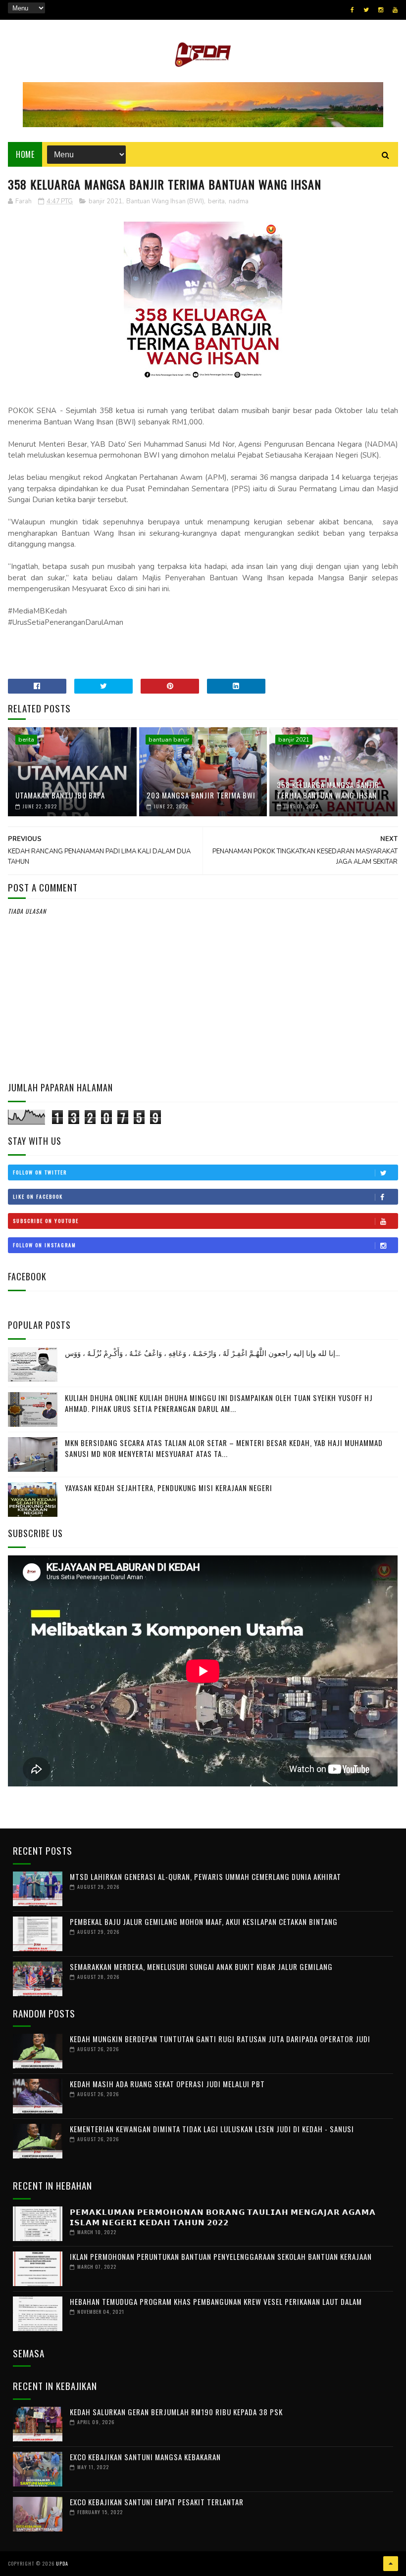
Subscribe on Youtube (46, 1221)
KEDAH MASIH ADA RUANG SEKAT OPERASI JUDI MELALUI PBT (167, 2084)
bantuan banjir (169, 740)
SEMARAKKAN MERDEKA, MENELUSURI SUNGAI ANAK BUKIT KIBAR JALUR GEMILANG (201, 1967)
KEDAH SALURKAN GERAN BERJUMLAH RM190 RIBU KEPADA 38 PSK (176, 2412)
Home (25, 154)
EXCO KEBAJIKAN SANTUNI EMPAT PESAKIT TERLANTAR (157, 2502)
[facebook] (352, 10)
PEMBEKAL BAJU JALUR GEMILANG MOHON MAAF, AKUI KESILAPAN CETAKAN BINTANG (204, 1921)
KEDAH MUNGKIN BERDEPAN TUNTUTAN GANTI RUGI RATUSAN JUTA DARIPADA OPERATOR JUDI (220, 2039)
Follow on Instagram (45, 1245)
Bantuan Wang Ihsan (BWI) (165, 201)
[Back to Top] (391, 2564)
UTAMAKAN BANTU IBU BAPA (60, 795)
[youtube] (395, 10)
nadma (239, 201)
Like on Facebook (38, 1196)
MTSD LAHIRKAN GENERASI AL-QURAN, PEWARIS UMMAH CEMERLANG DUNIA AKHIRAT (205, 1876)
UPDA (62, 2563)
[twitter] (366, 10)
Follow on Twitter (40, 1172)
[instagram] (381, 10)
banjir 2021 (105, 201)
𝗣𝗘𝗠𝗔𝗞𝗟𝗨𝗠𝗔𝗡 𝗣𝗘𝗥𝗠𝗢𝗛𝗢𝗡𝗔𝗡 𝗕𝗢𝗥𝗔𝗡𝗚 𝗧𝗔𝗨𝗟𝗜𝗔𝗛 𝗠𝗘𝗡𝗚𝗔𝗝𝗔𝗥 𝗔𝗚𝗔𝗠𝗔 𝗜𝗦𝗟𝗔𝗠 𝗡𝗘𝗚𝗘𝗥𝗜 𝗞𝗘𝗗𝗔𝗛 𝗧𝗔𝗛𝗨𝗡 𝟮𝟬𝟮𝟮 (223, 2217)
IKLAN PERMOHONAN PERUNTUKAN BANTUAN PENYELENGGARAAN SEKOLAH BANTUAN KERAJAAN (221, 2256)
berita (216, 201)
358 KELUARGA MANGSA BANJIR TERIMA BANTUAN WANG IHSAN (328, 790)
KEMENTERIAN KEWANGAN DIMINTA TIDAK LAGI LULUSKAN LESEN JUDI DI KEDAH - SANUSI (212, 2129)
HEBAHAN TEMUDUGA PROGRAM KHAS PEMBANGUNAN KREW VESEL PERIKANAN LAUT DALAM (216, 2301)
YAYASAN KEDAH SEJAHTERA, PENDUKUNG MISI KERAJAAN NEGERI (169, 1488)
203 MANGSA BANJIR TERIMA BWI (201, 795)
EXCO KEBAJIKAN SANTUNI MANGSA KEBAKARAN (145, 2457)
